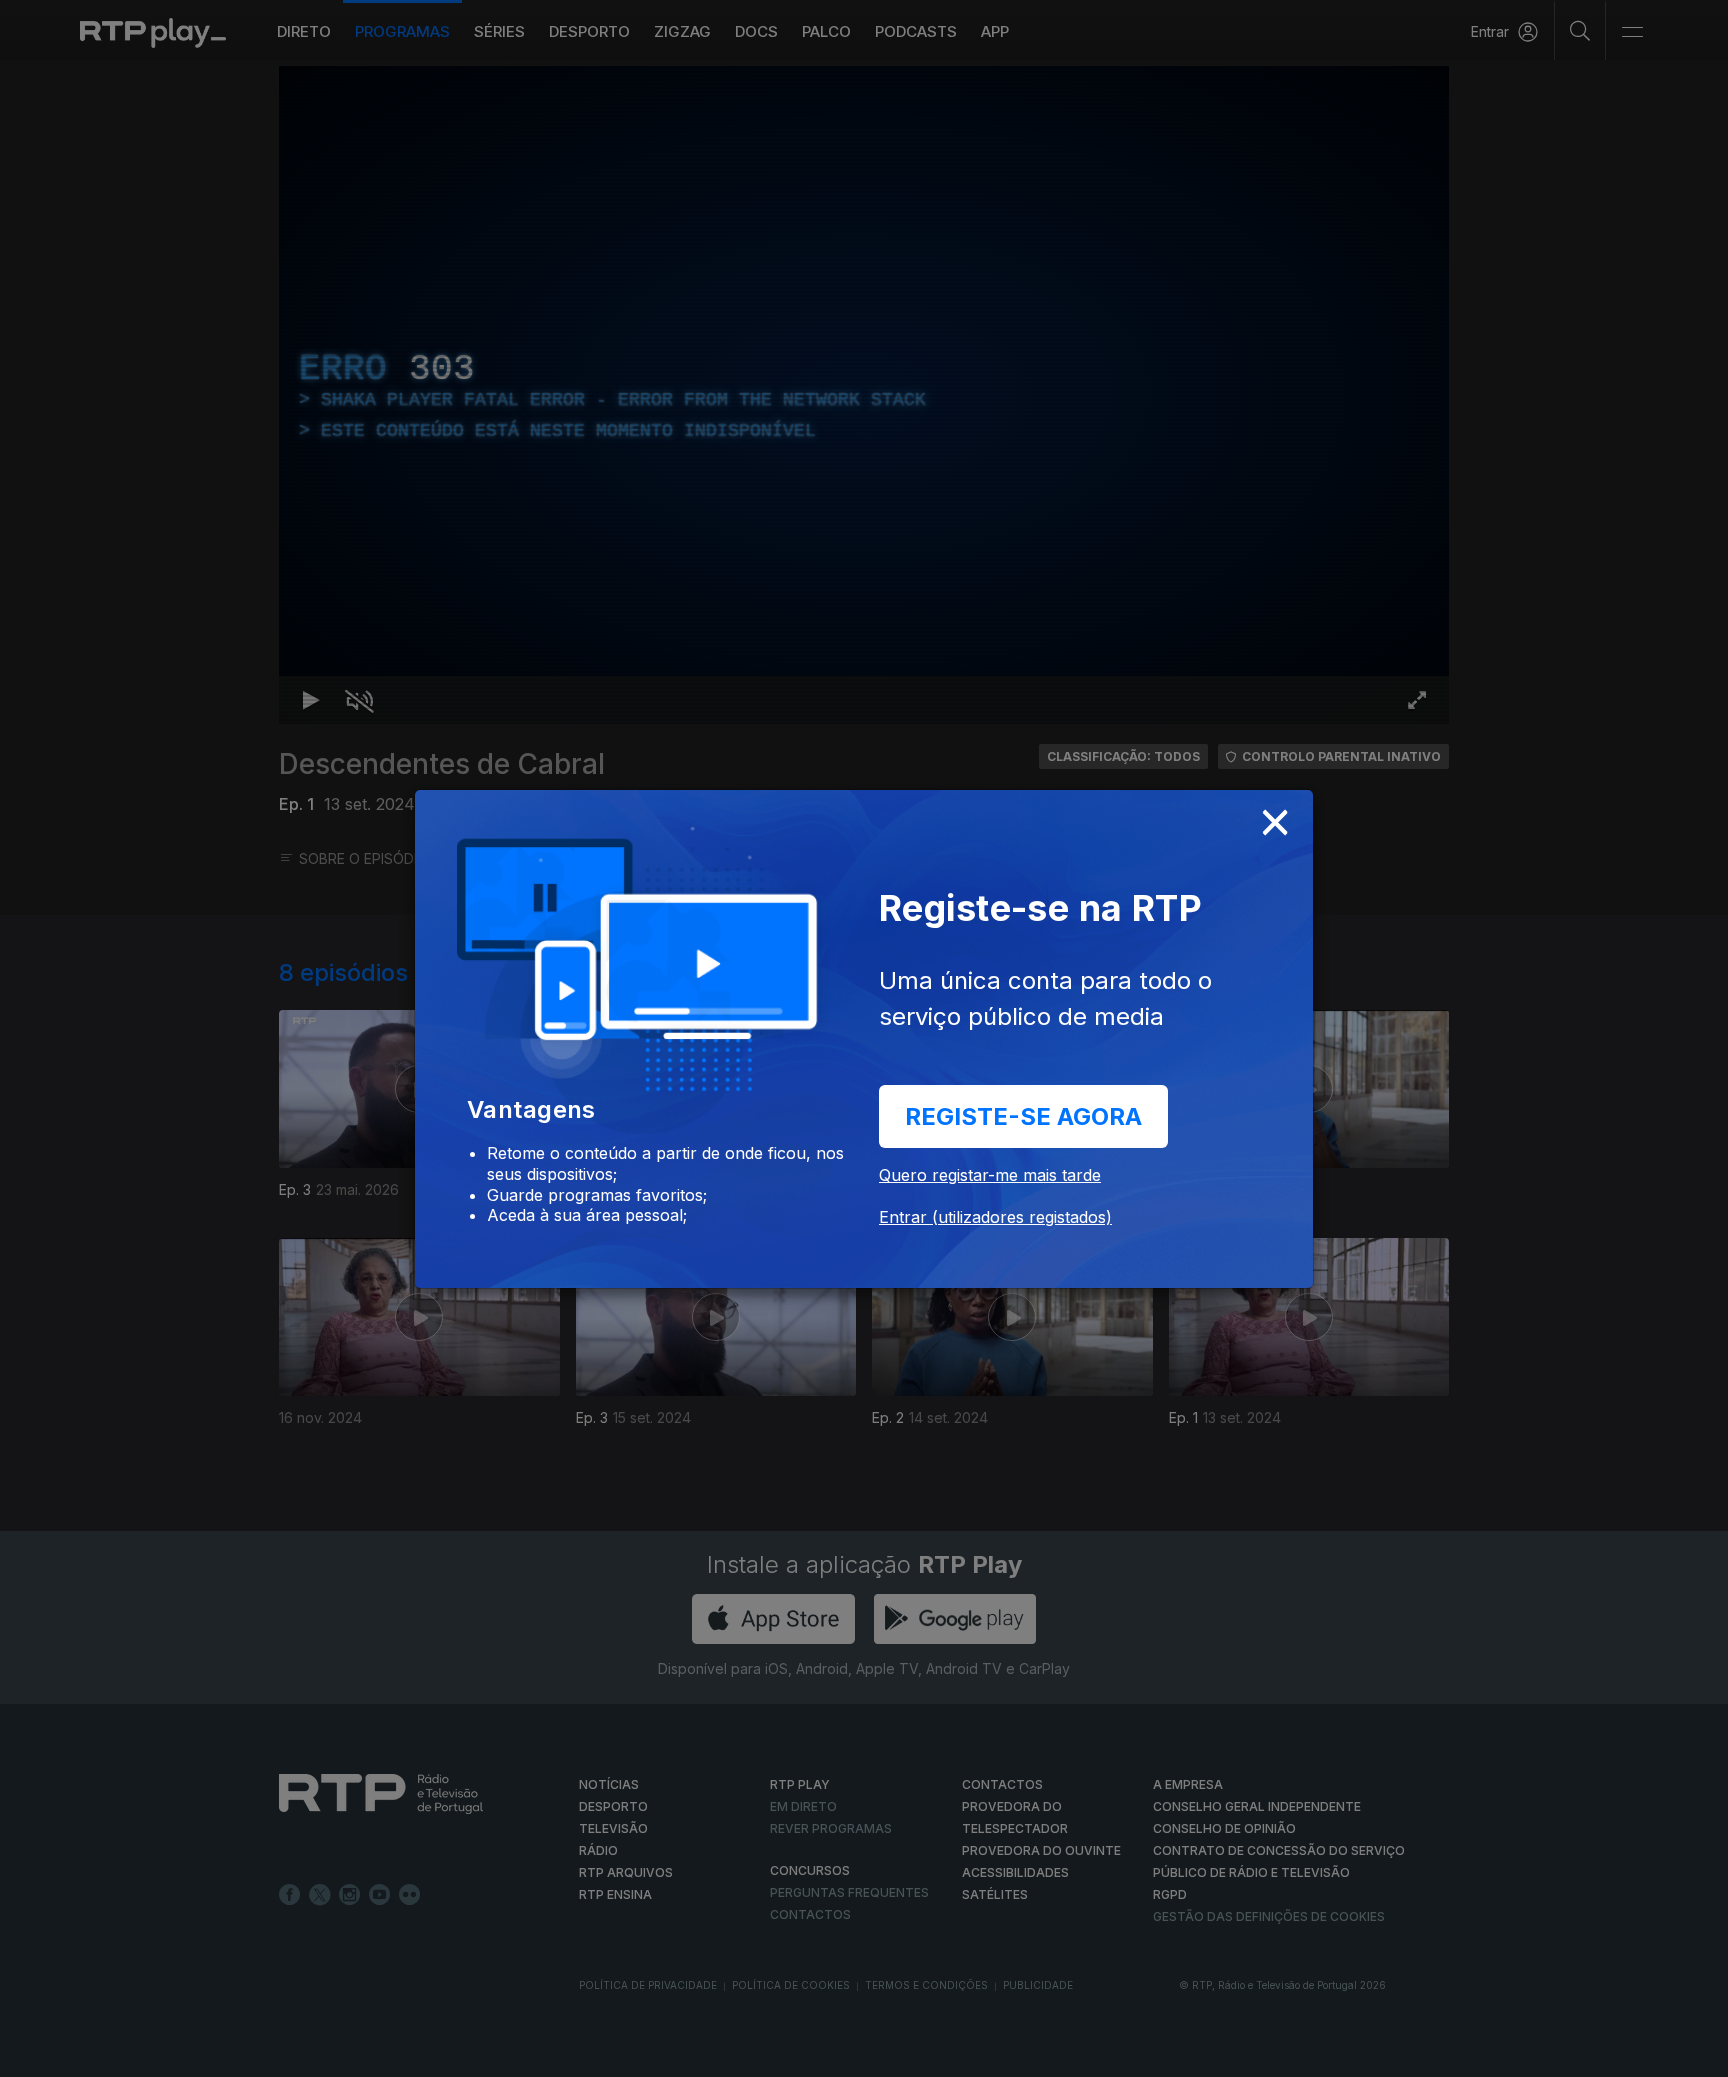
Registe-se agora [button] (1023, 1116)
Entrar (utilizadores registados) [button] (995, 1217)
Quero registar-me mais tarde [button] (990, 1175)
